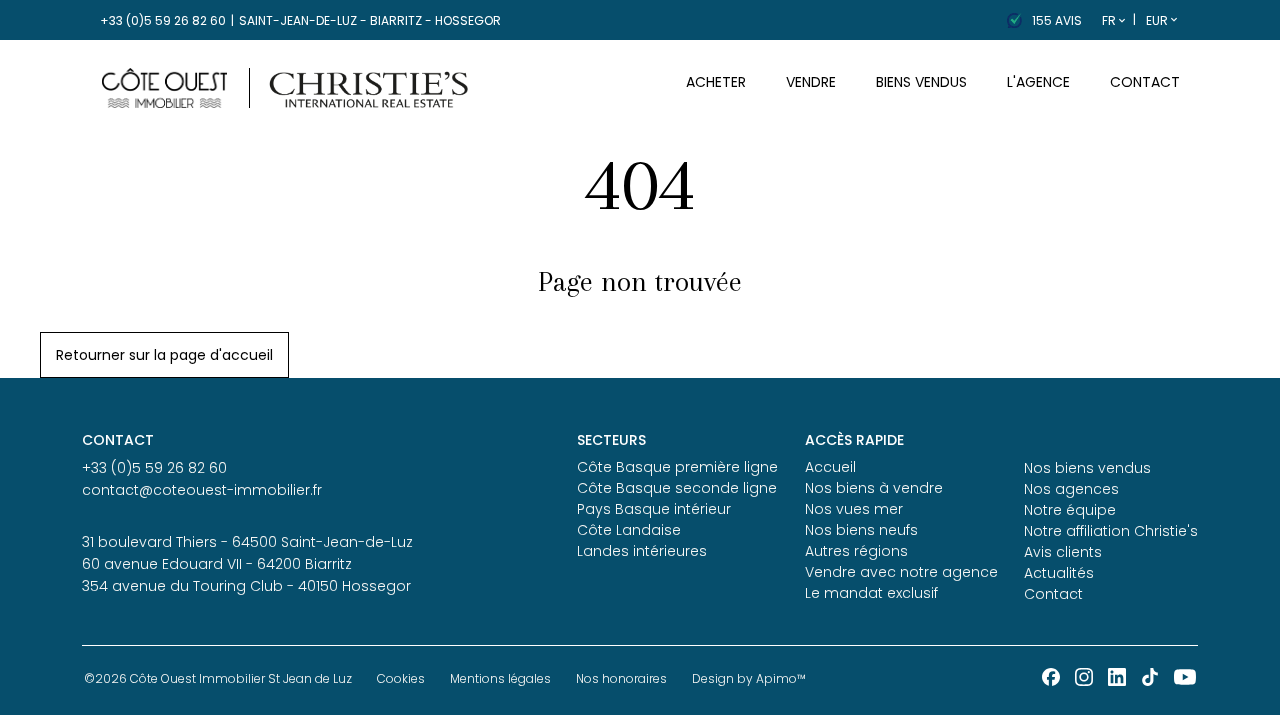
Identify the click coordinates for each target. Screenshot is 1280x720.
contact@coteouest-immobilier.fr (202, 490)
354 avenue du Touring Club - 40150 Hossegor (246, 586)
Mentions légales (500, 678)
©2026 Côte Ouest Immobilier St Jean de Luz (218, 678)
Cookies (401, 678)
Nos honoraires (621, 678)
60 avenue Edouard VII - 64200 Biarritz (217, 564)
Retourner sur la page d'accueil (164, 355)
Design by (749, 678)
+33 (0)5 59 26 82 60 (163, 20)
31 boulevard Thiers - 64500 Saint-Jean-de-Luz (247, 542)
